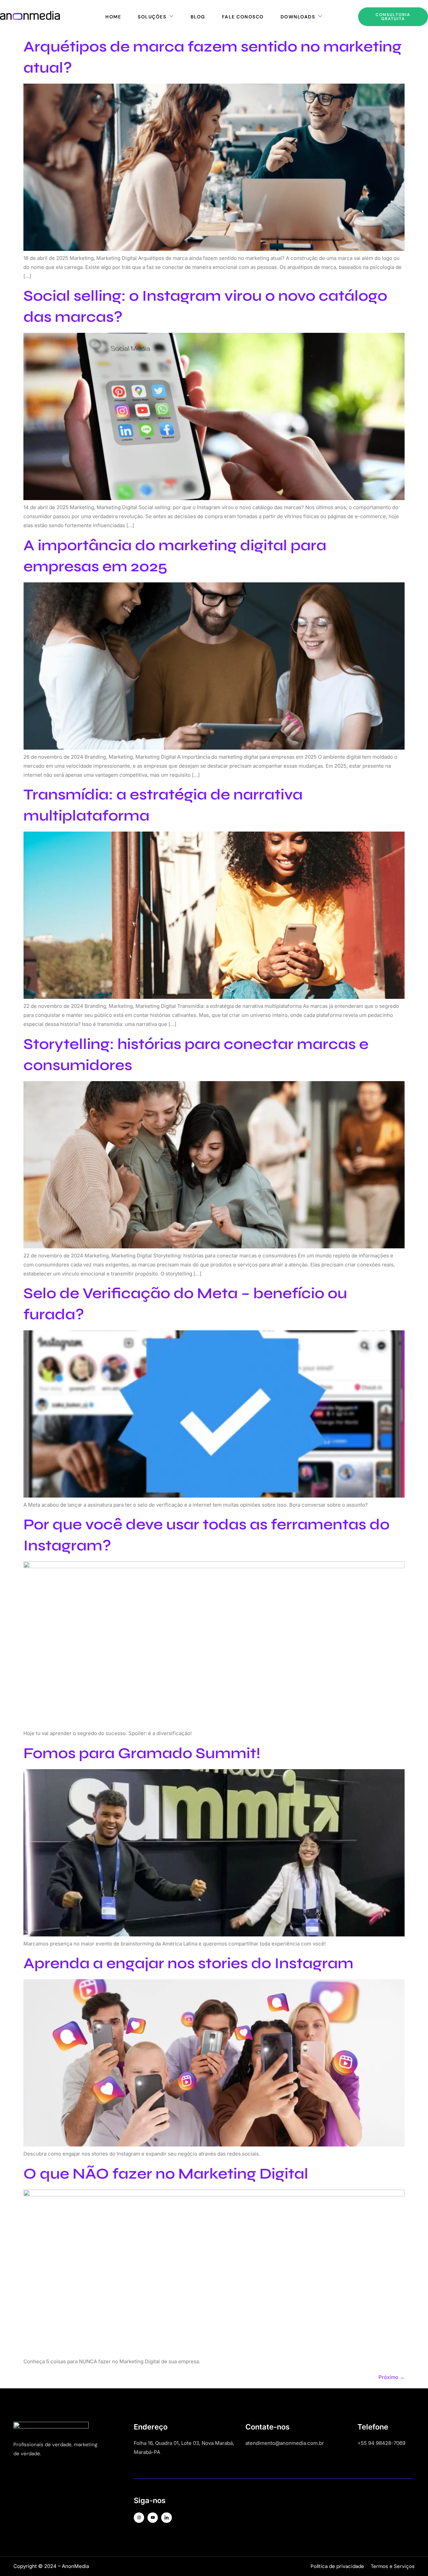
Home (113, 17)
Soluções (152, 17)
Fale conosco (243, 17)
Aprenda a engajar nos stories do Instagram (188, 1963)
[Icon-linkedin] (166, 2518)
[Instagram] (139, 2518)
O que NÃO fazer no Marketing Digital (166, 2174)
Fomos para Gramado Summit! (142, 1753)
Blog (198, 17)
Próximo (392, 2377)
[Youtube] (153, 2518)
